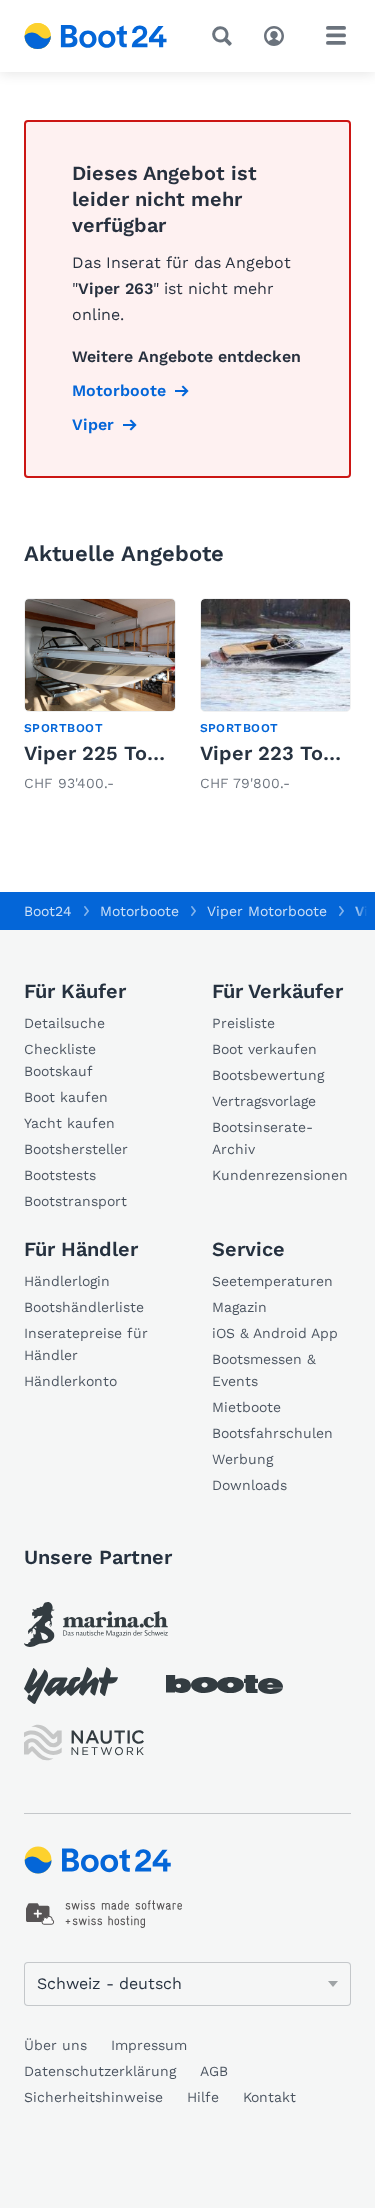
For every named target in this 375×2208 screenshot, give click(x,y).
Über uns (55, 2045)
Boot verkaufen (264, 1049)
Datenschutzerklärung (100, 2071)
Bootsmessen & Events (264, 1370)
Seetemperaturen (272, 1281)
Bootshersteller (76, 1149)
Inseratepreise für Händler (86, 1344)
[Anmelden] (279, 34)
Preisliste (243, 1023)
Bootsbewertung (268, 1075)
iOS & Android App (275, 1333)
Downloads (249, 1485)
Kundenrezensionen (280, 1175)
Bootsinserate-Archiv (262, 1138)
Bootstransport (75, 1201)
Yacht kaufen (69, 1123)
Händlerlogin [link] (67, 1281)
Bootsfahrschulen (272, 1433)
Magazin (239, 1307)
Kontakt (269, 2097)
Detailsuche (64, 1023)
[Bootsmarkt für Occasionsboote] (96, 36)
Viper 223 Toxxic (281, 753)
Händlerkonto (70, 1381)
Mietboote (246, 1407)
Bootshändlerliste (84, 1307)
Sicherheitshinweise (93, 2097)
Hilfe (203, 2097)
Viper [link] (93, 424)
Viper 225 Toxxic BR (121, 753)
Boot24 (48, 911)
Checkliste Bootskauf (60, 1060)
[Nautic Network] (84, 1742)
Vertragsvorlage (264, 1101)
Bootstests (60, 1175)
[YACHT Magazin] (71, 1685)
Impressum (149, 2045)
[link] (100, 697)
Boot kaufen (66, 1097)
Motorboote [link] (119, 390)
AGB (214, 2071)
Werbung (242, 1459)
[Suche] (226, 36)
